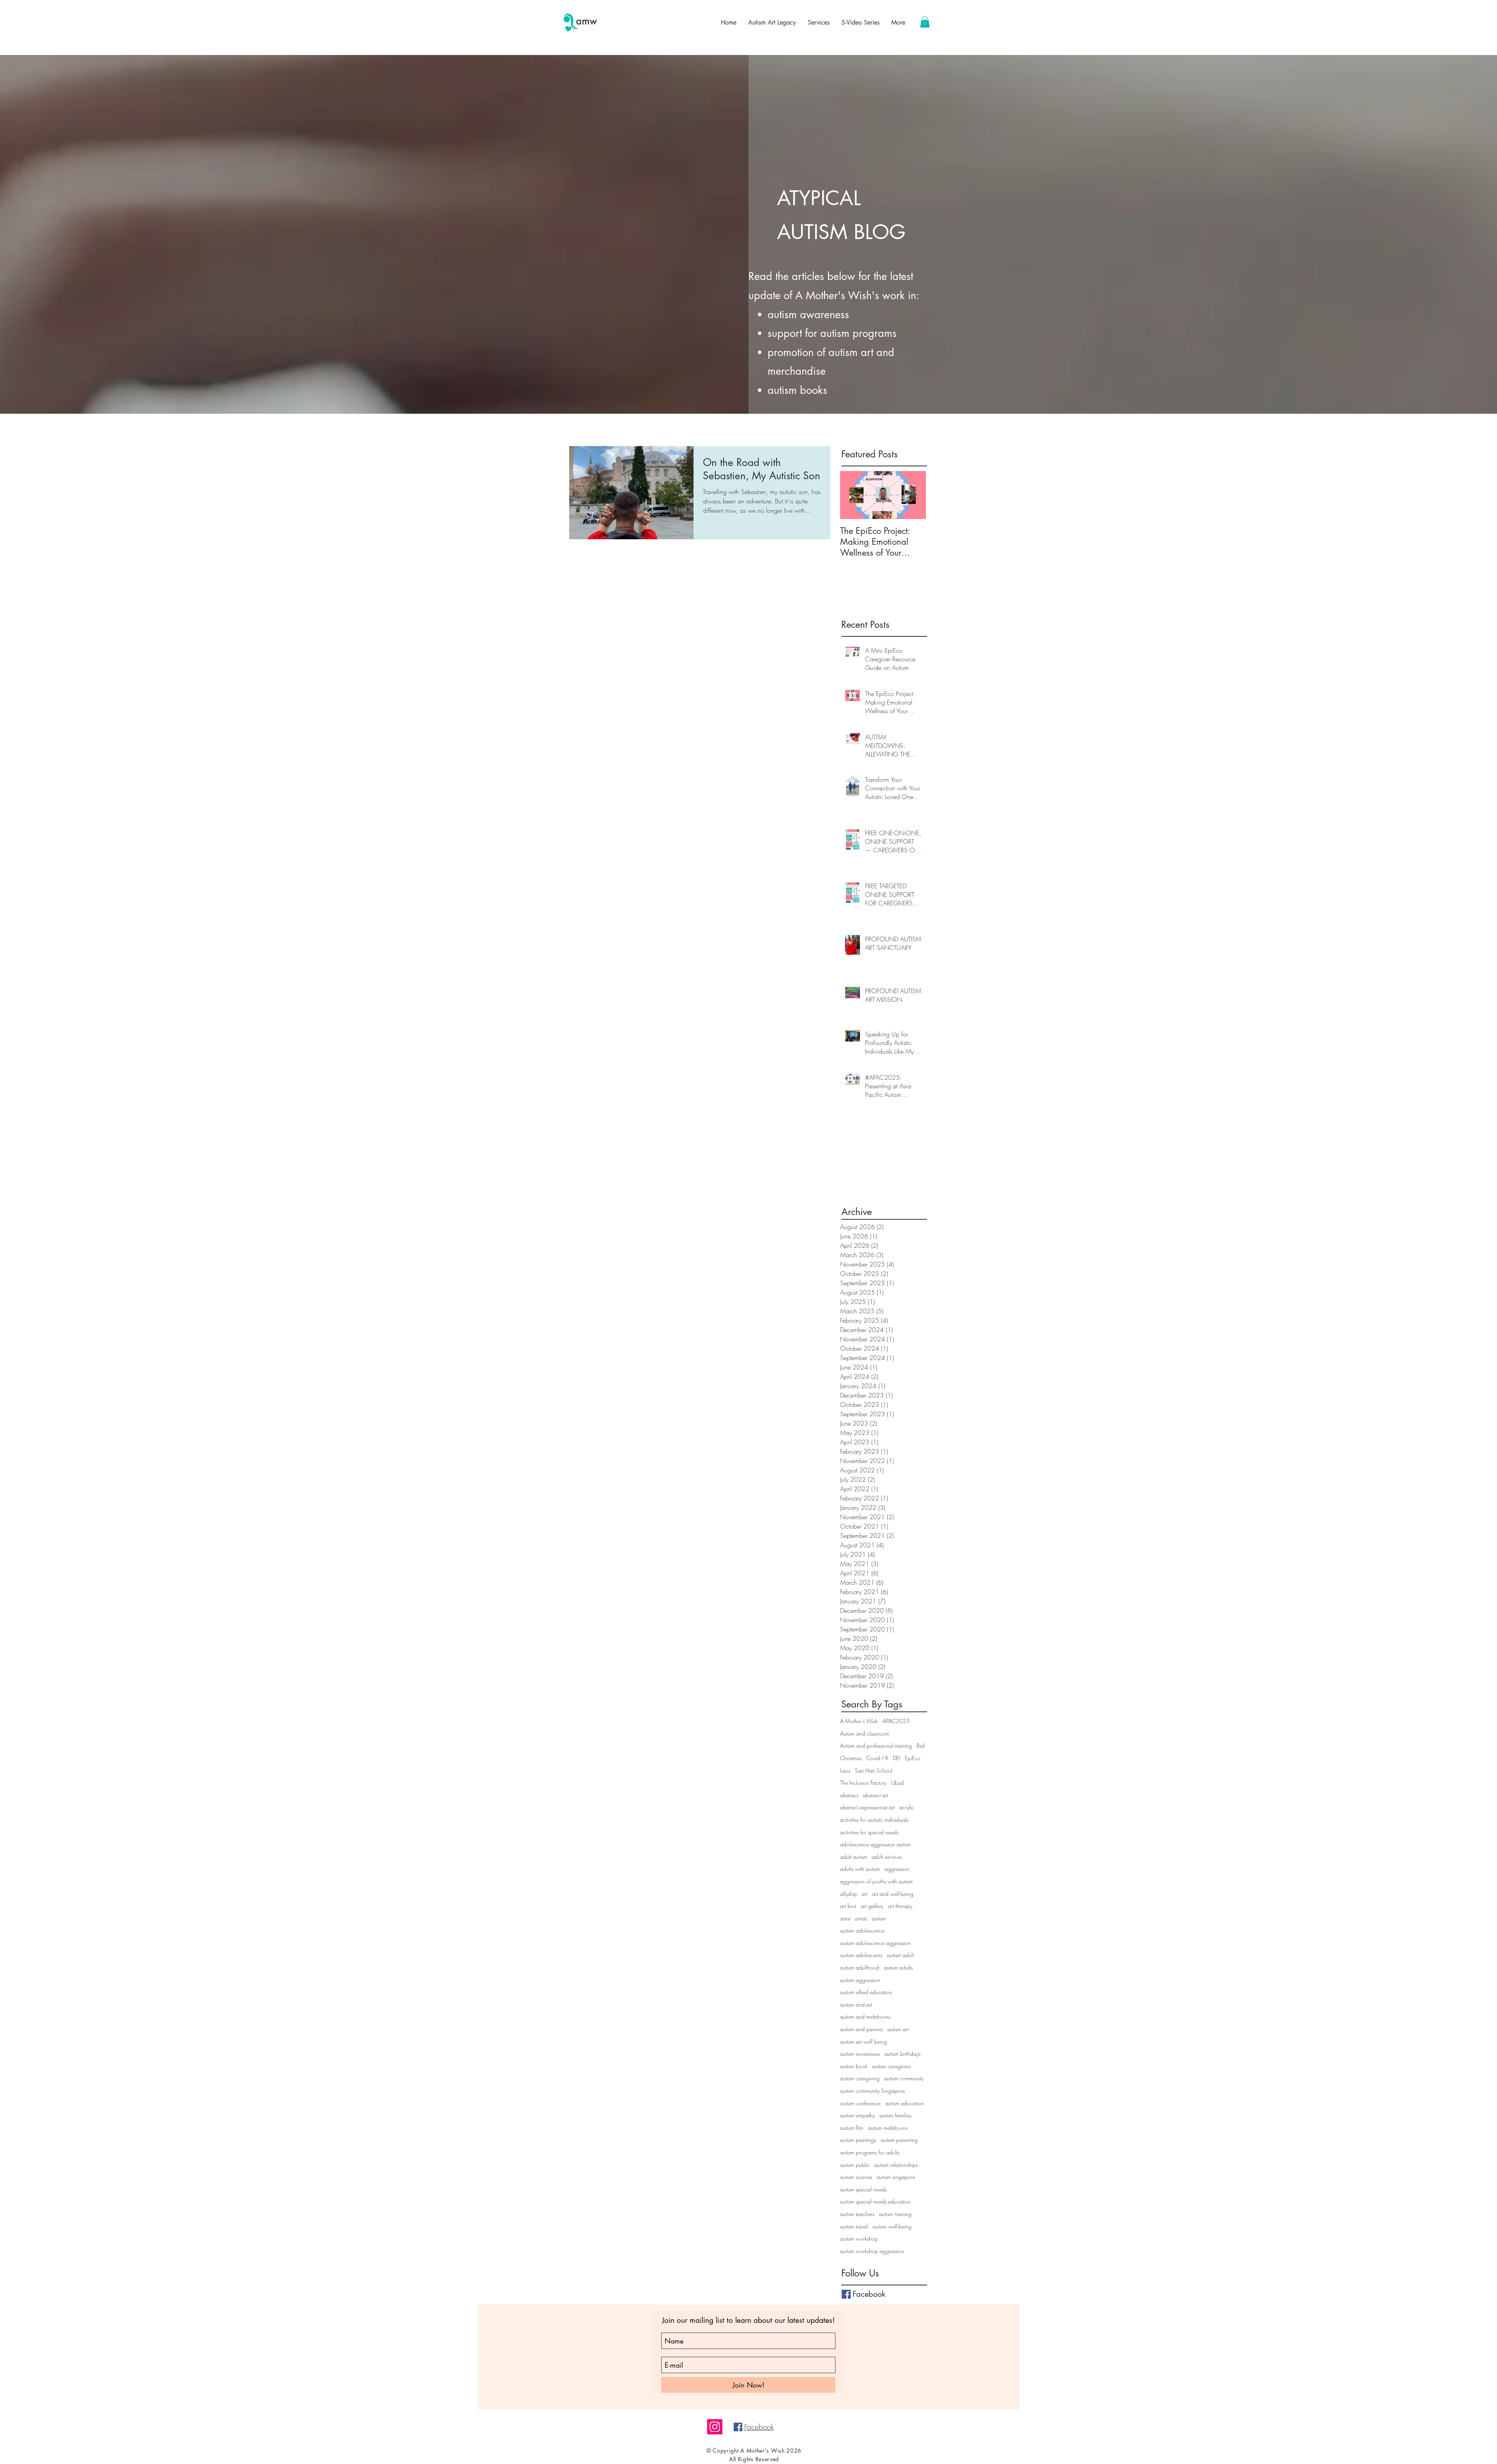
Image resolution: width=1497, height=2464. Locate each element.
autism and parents (861, 2029)
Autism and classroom (865, 1733)
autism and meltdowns (865, 2017)
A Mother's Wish (859, 1721)
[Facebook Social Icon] (738, 2427)
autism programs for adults (870, 2152)
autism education (904, 2103)
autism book (854, 2066)
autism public (855, 2165)
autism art (898, 2029)
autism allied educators (866, 1992)
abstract (849, 1795)
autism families (895, 2115)
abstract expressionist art (867, 1807)
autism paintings (858, 2140)
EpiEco (913, 1758)
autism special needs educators (875, 2201)
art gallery (872, 1906)
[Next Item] (913, 495)
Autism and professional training (876, 1746)
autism (879, 1918)
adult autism (854, 1857)
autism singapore (896, 2177)
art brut (848, 1906)
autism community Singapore (872, 2091)
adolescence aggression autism (875, 1844)
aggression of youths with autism (876, 1881)
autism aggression (860, 1980)
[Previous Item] (853, 495)
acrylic (907, 1807)
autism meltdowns (888, 2128)
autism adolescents (861, 1955)
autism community (904, 2078)
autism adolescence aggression (875, 1943)
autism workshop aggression (872, 2251)
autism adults (898, 1967)
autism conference (860, 2103)
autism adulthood (860, 1967)
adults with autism (860, 1869)
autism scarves (856, 2177)
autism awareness (860, 2054)
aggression (897, 1869)
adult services (887, 1857)
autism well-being (892, 2226)
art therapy (900, 1906)
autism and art (856, 2004)
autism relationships (896, 2165)
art (864, 1894)
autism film (852, 2128)
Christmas (851, 1758)
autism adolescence (862, 1930)
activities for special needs (869, 1832)
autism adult (900, 1955)
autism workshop (859, 2238)
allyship (848, 1894)
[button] (925, 22)
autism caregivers (891, 2066)
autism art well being (864, 2042)
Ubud (897, 1783)
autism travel (854, 2226)
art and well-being (893, 1894)
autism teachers (857, 2214)
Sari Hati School (874, 1771)
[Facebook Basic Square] (846, 2294)
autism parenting (899, 2140)
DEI (896, 1758)
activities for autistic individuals (874, 1820)
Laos (845, 1771)
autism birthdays (902, 2054)
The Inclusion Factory (863, 1783)
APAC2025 (896, 1721)
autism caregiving (860, 2078)
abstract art (875, 1795)
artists (861, 1918)
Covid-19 (877, 1758)
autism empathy (857, 2115)
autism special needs (863, 2189)
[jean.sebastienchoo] (715, 2427)
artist (845, 1918)
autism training (895, 2214)
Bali (921, 1746)
